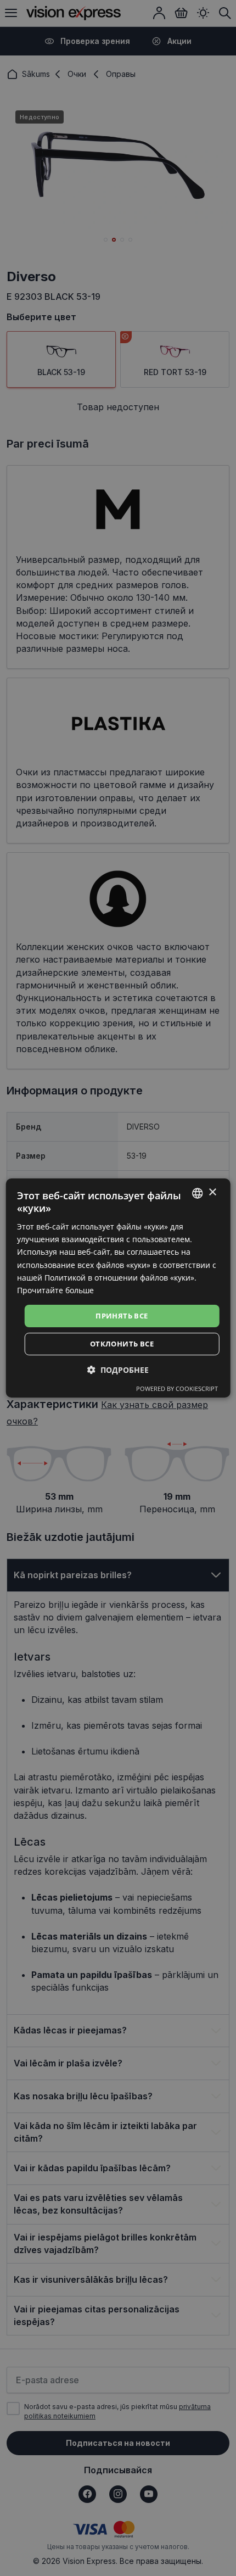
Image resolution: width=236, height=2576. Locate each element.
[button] (118, 1370)
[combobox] (197, 1193)
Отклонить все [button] (122, 1344)
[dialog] (118, 1288)
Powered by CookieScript (177, 1388)
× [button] (212, 1192)
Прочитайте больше (55, 1290)
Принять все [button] (122, 1316)
